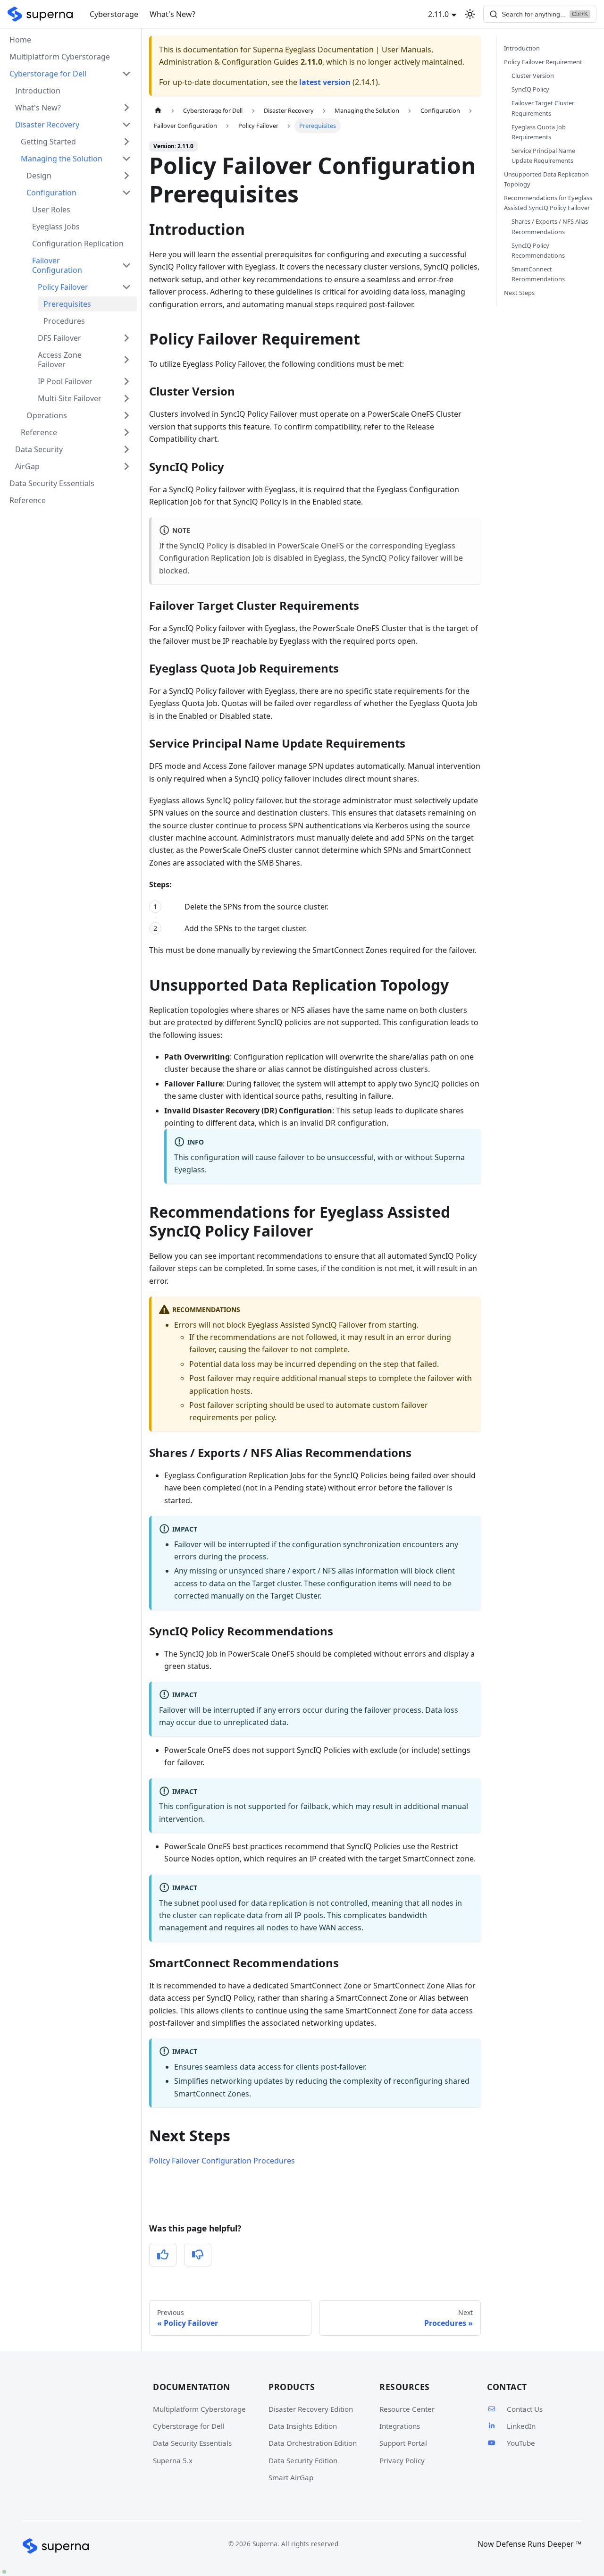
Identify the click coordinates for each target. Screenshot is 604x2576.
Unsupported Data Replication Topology (546, 179)
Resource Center (407, 2409)
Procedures (64, 321)
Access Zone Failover (60, 360)
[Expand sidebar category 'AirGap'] (126, 466)
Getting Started (48, 142)
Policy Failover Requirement (543, 62)
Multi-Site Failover (70, 398)
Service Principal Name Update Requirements (543, 156)
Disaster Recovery (47, 125)
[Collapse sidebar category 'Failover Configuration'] (126, 265)
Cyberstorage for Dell (189, 2426)
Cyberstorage (114, 14)
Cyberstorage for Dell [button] (48, 74)
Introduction (38, 91)
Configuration (51, 193)
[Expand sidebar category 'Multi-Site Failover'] (126, 398)
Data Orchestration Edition (313, 2443)
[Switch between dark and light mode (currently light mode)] (470, 14)
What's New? (172, 14)
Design (39, 176)
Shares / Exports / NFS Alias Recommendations (550, 227)
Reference (39, 432)
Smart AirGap (291, 2477)
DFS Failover (59, 338)
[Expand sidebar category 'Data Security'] (126, 449)
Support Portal (403, 2443)
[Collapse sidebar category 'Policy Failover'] (126, 287)
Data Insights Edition (303, 2426)
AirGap (27, 466)
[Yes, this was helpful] (163, 2255)
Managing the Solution (62, 159)
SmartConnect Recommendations (538, 274)
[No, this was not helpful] (198, 2255)
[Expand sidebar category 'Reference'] (126, 432)
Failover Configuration (57, 265)
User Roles (51, 210)
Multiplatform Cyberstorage (60, 57)
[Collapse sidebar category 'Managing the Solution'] (126, 159)
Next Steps (519, 293)
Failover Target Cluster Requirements (543, 108)
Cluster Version (533, 76)
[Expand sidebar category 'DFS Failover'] (126, 338)
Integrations (400, 2426)
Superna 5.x (173, 2460)
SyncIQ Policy (530, 89)
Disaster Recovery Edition (311, 2409)
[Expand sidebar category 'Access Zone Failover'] (126, 360)
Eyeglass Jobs (56, 227)
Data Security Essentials (52, 483)
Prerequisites (67, 304)
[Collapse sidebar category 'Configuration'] (126, 193)
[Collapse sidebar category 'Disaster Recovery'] (126, 125)
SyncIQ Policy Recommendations (538, 250)
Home (20, 40)
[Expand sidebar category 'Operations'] (126, 415)
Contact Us (525, 2409)
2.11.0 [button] (438, 14)
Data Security (39, 449)
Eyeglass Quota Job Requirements (539, 132)
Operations (47, 415)
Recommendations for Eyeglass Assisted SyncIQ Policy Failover (548, 203)
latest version (325, 82)
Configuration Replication (78, 244)
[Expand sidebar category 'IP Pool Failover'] (126, 381)
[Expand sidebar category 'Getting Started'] (126, 142)
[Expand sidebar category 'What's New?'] (126, 108)
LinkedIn (521, 2426)
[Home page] (158, 111)
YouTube (521, 2443)
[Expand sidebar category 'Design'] (126, 176)
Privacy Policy (402, 2460)
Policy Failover (63, 287)
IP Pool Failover (65, 381)
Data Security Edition (303, 2460)
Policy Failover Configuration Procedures (222, 2161)
